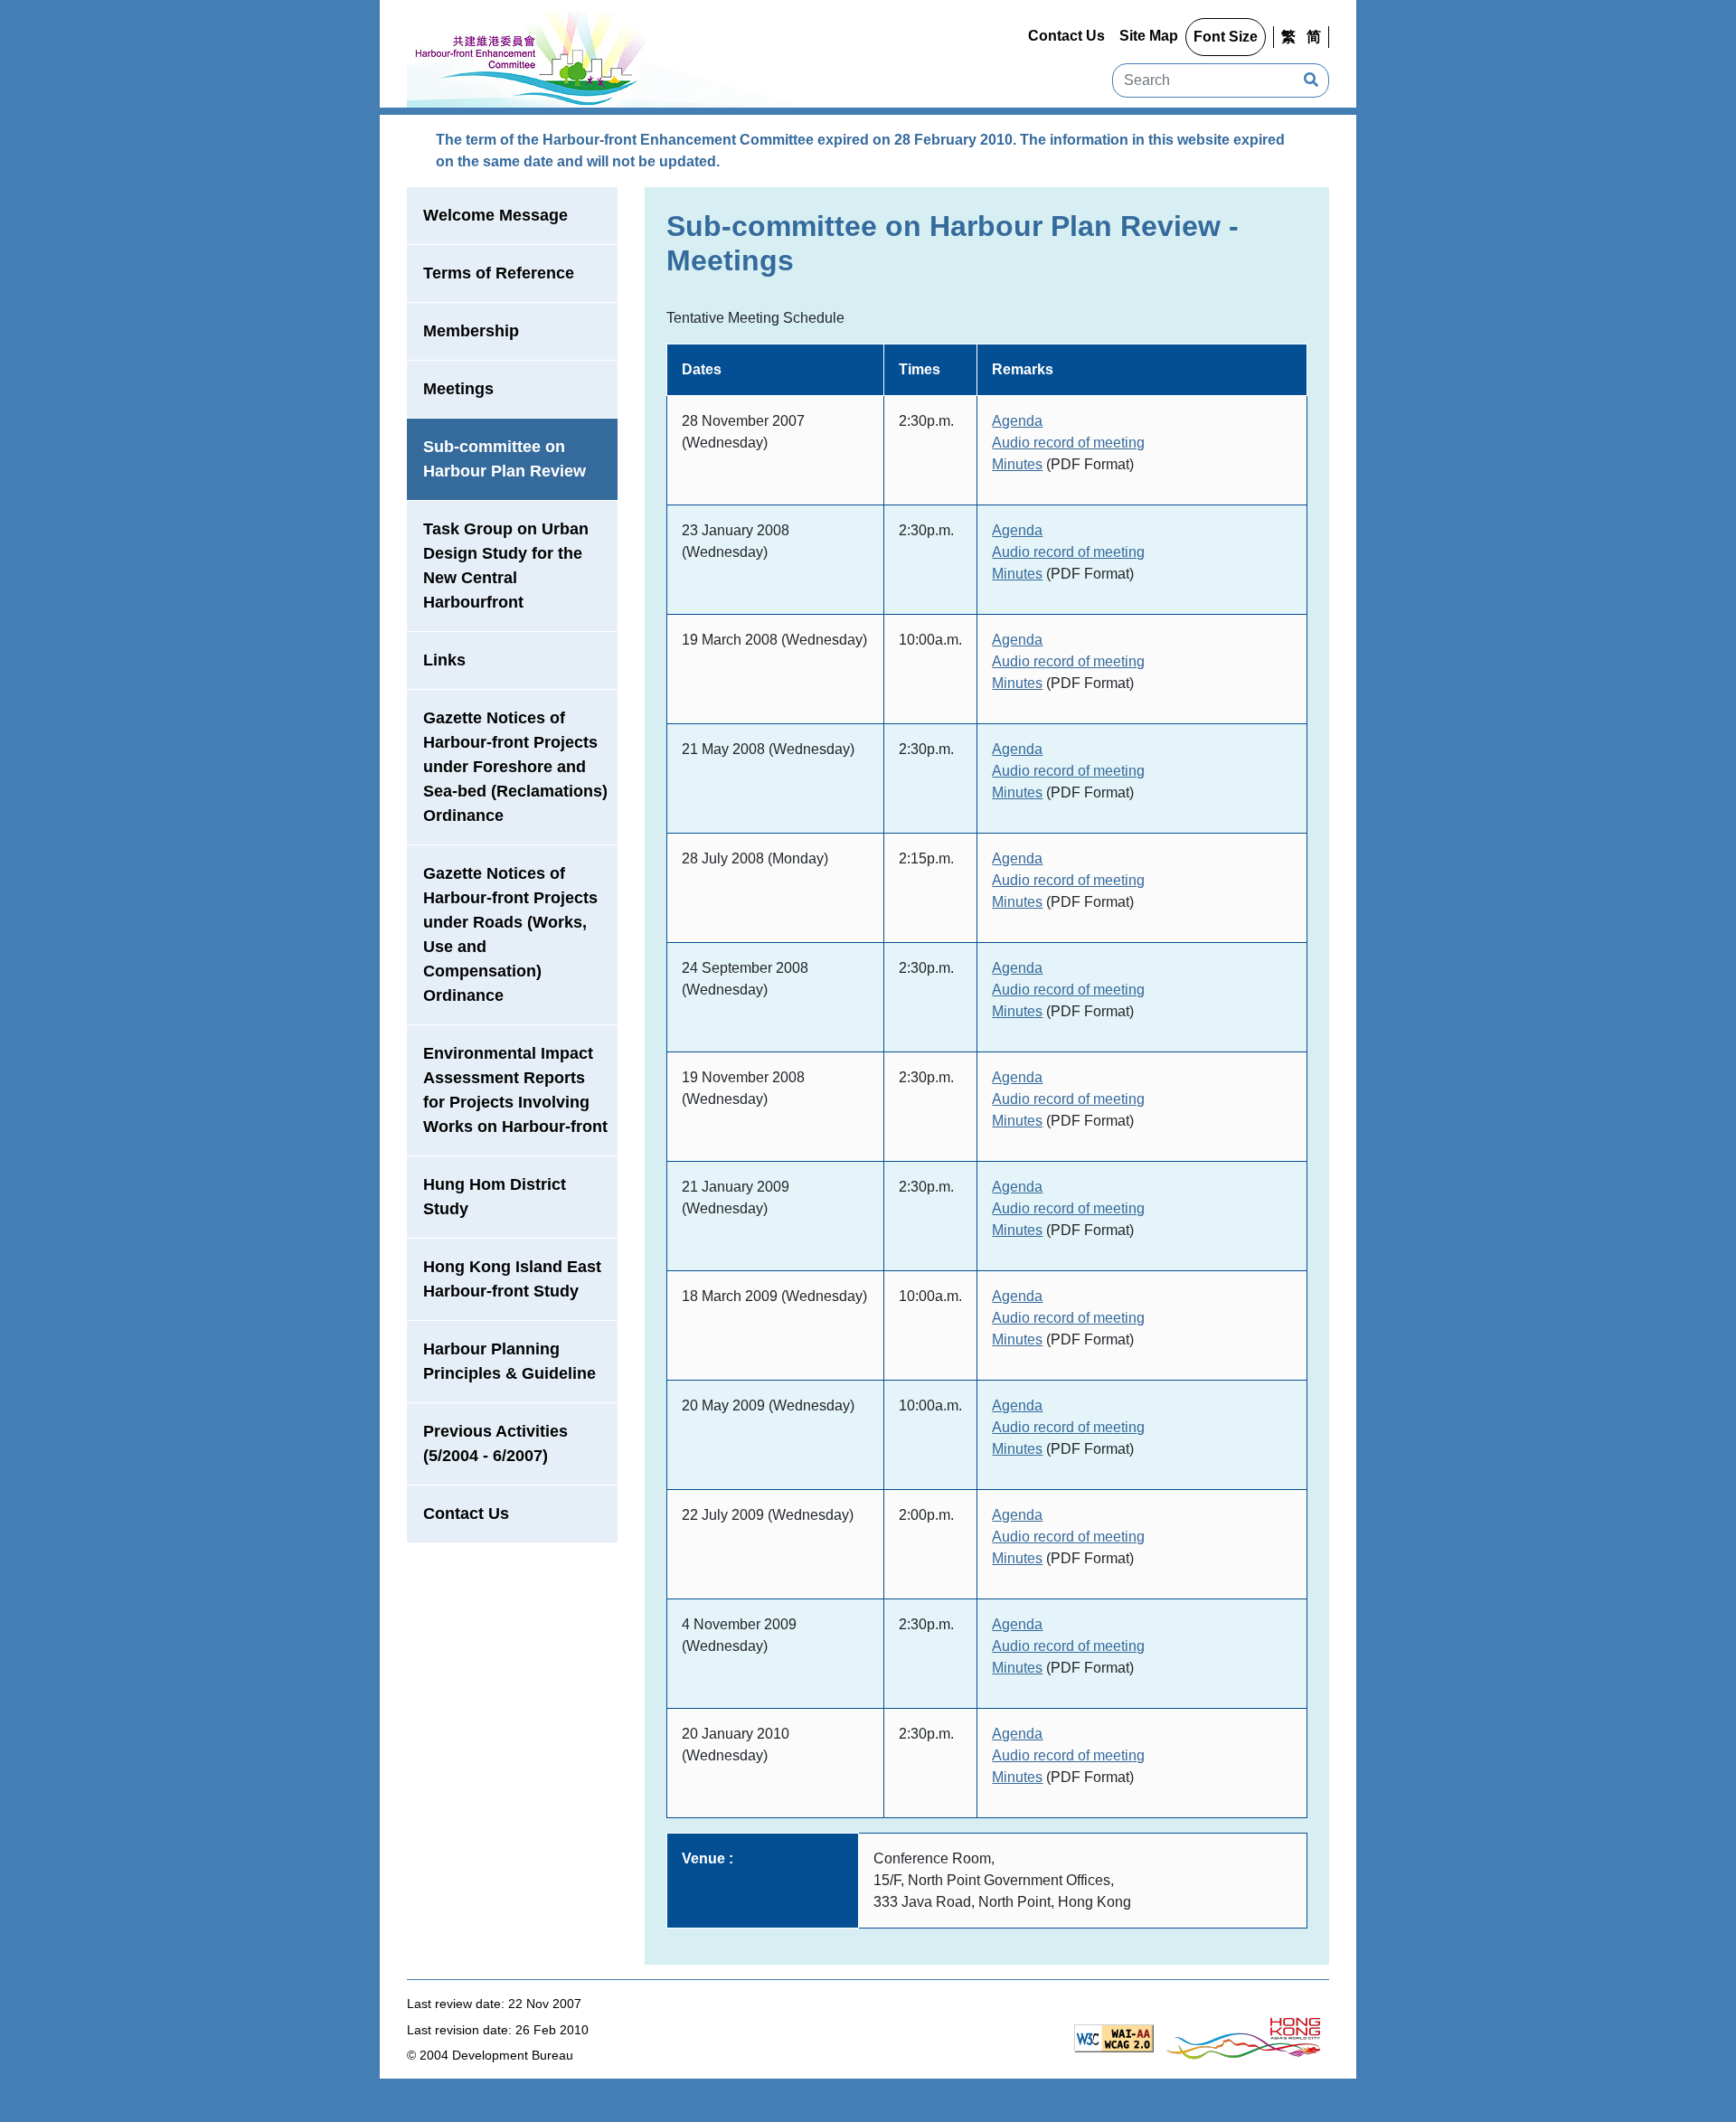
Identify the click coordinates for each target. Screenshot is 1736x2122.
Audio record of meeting (1068, 443)
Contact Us (1066, 36)
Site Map (1149, 36)
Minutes (1017, 464)
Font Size (1226, 37)
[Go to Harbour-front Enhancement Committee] (599, 57)
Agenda (1017, 421)
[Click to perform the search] (1311, 80)
